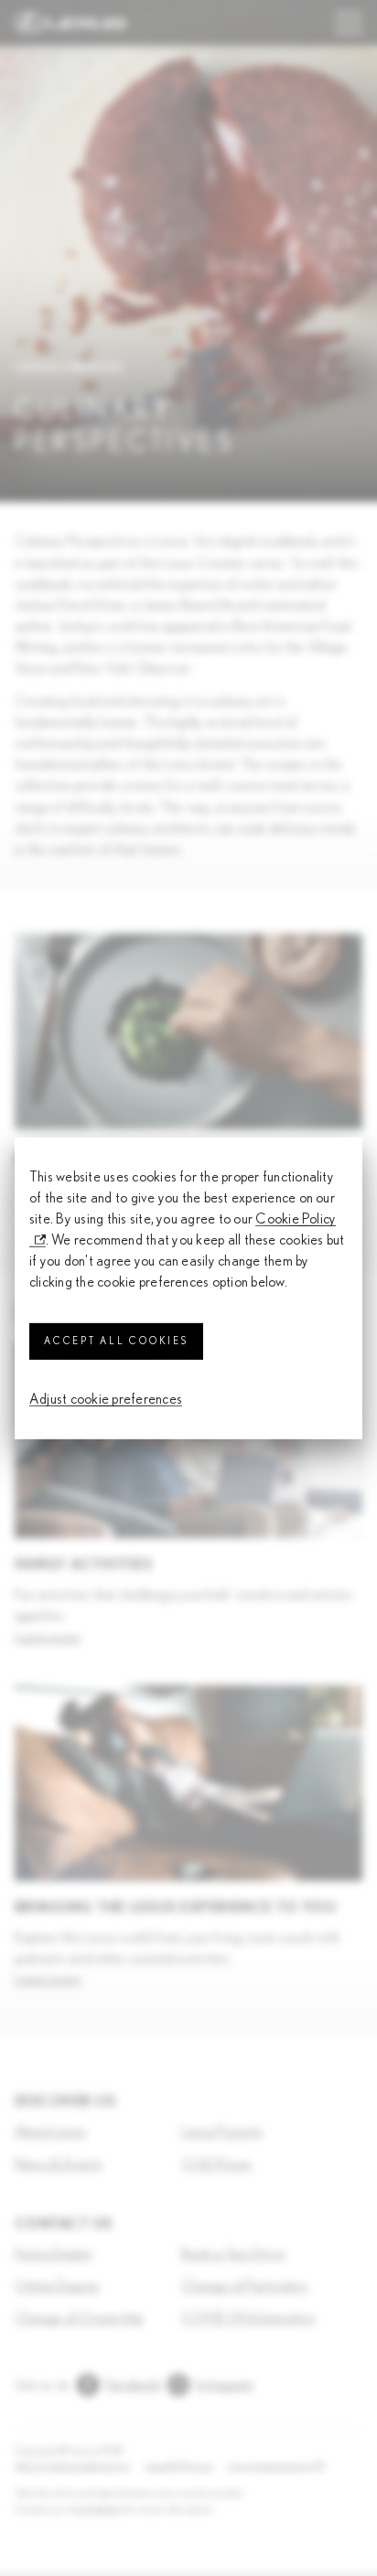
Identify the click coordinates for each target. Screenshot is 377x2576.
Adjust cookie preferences (106, 1398)
